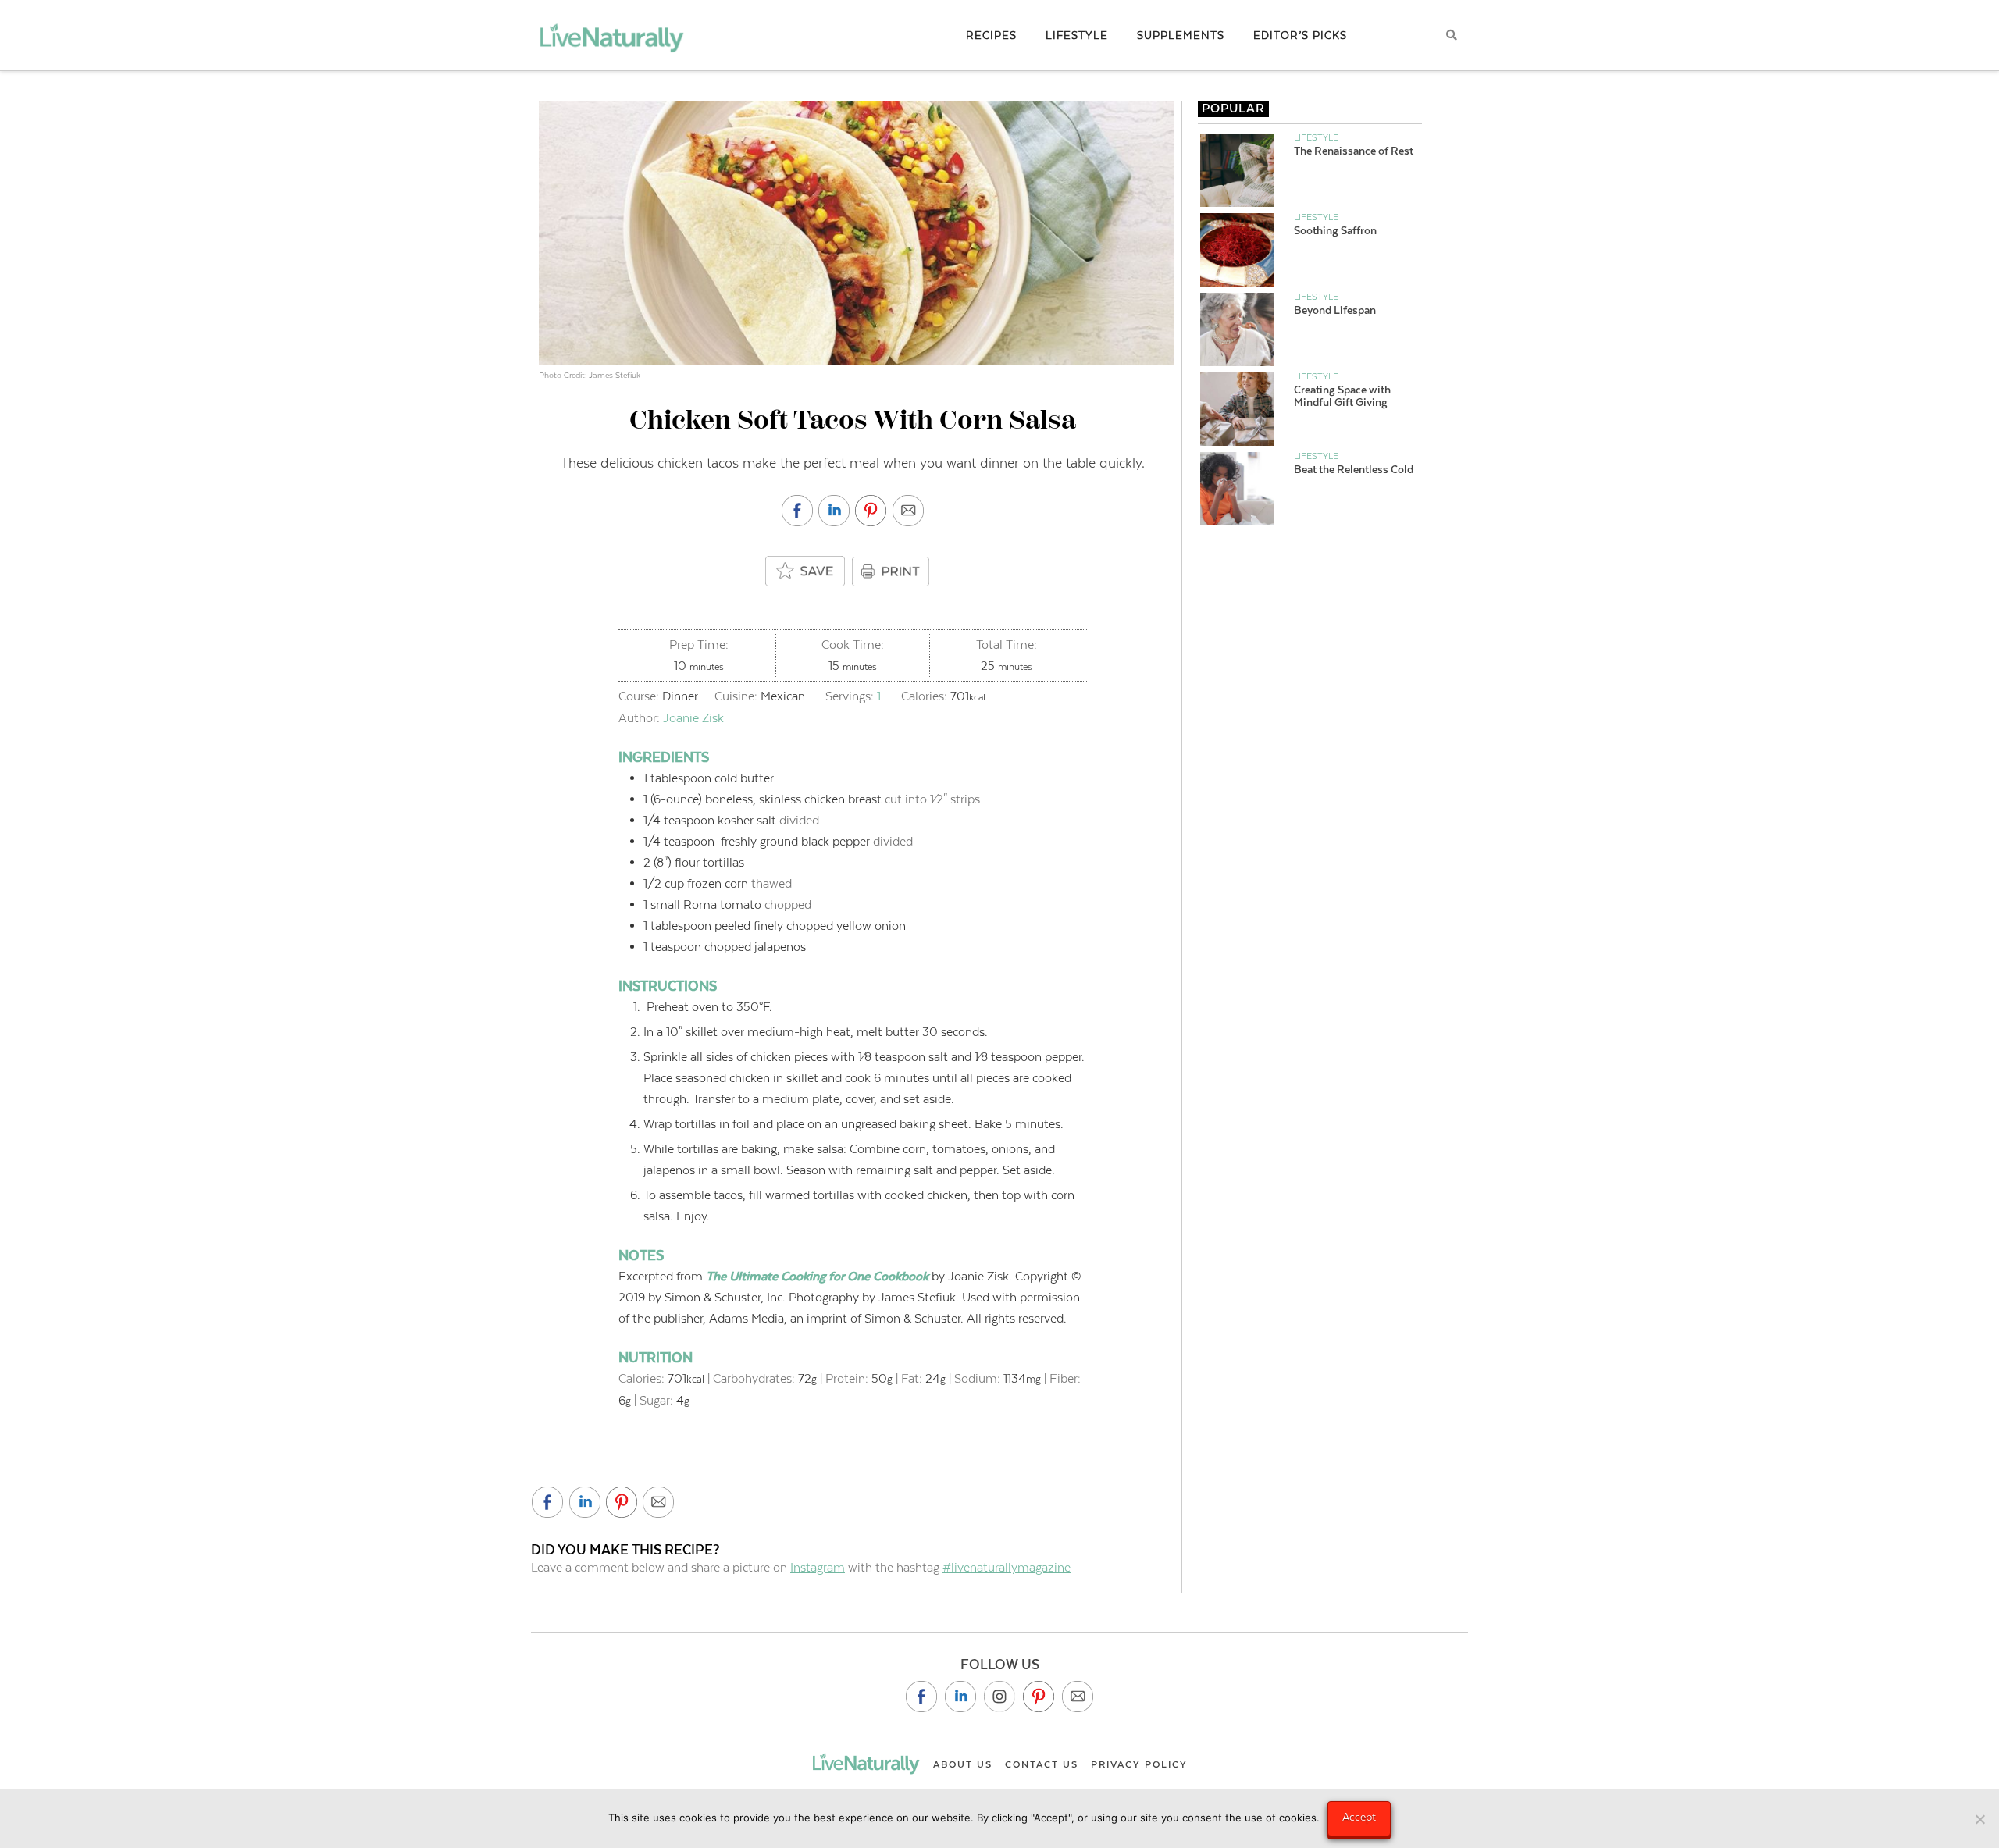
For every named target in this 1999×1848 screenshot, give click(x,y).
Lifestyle (1316, 137)
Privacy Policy (1139, 1764)
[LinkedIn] (960, 1697)
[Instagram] (999, 1697)
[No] (1979, 1819)
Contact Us (1042, 1764)
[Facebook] (921, 1697)
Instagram (818, 1567)
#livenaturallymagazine (1007, 1567)
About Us (963, 1764)
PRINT (893, 571)
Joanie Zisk (693, 718)
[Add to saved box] (806, 572)
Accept (1359, 1817)
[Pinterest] (1039, 1697)
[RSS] (1078, 1697)
